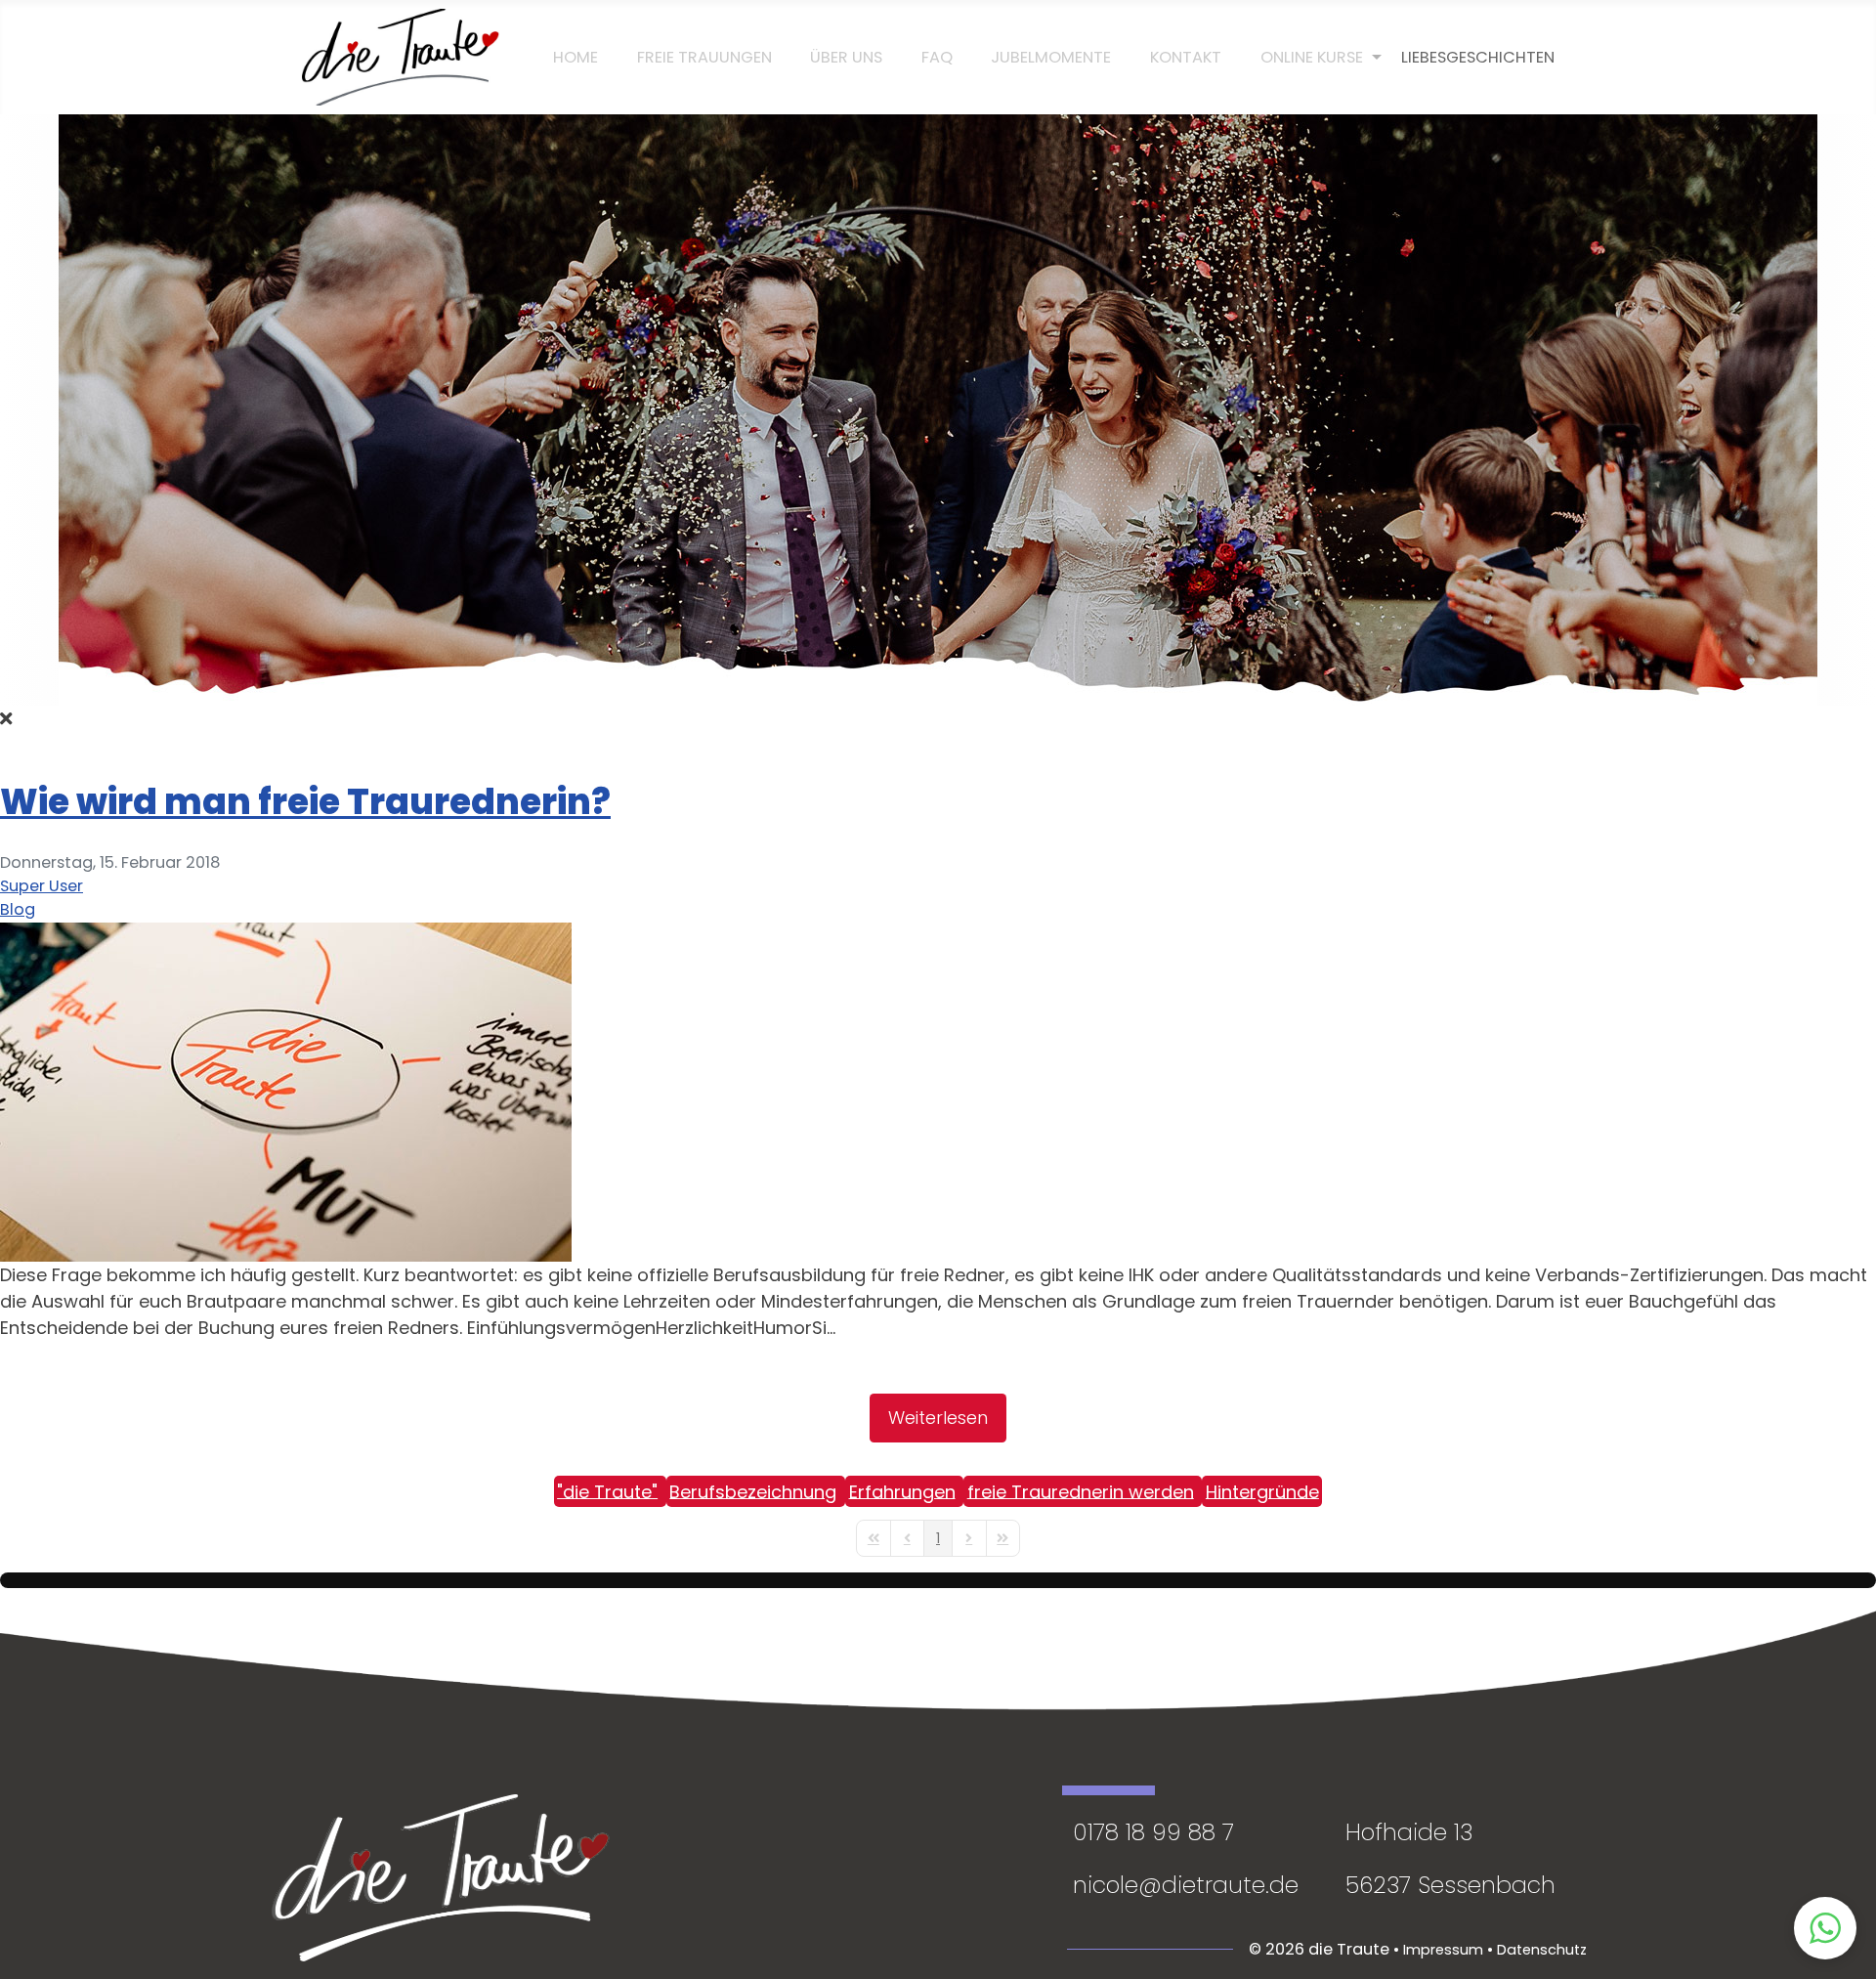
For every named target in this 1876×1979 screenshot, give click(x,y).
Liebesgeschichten (1478, 57)
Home (576, 57)
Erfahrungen (902, 1491)
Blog (18, 909)
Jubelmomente (1051, 57)
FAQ (937, 57)
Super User (42, 886)
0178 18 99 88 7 (1153, 1832)
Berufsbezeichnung (753, 1491)
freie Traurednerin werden (1081, 1491)
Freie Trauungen (704, 57)
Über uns (846, 57)
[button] (1825, 1928)
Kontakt (1186, 57)
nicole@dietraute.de (1186, 1885)
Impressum (1443, 1950)
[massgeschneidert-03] (286, 1090)
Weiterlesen (938, 1418)
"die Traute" (607, 1491)
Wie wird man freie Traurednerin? (305, 802)
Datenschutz (1542, 1950)
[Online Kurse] (1312, 58)
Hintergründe (1262, 1491)
